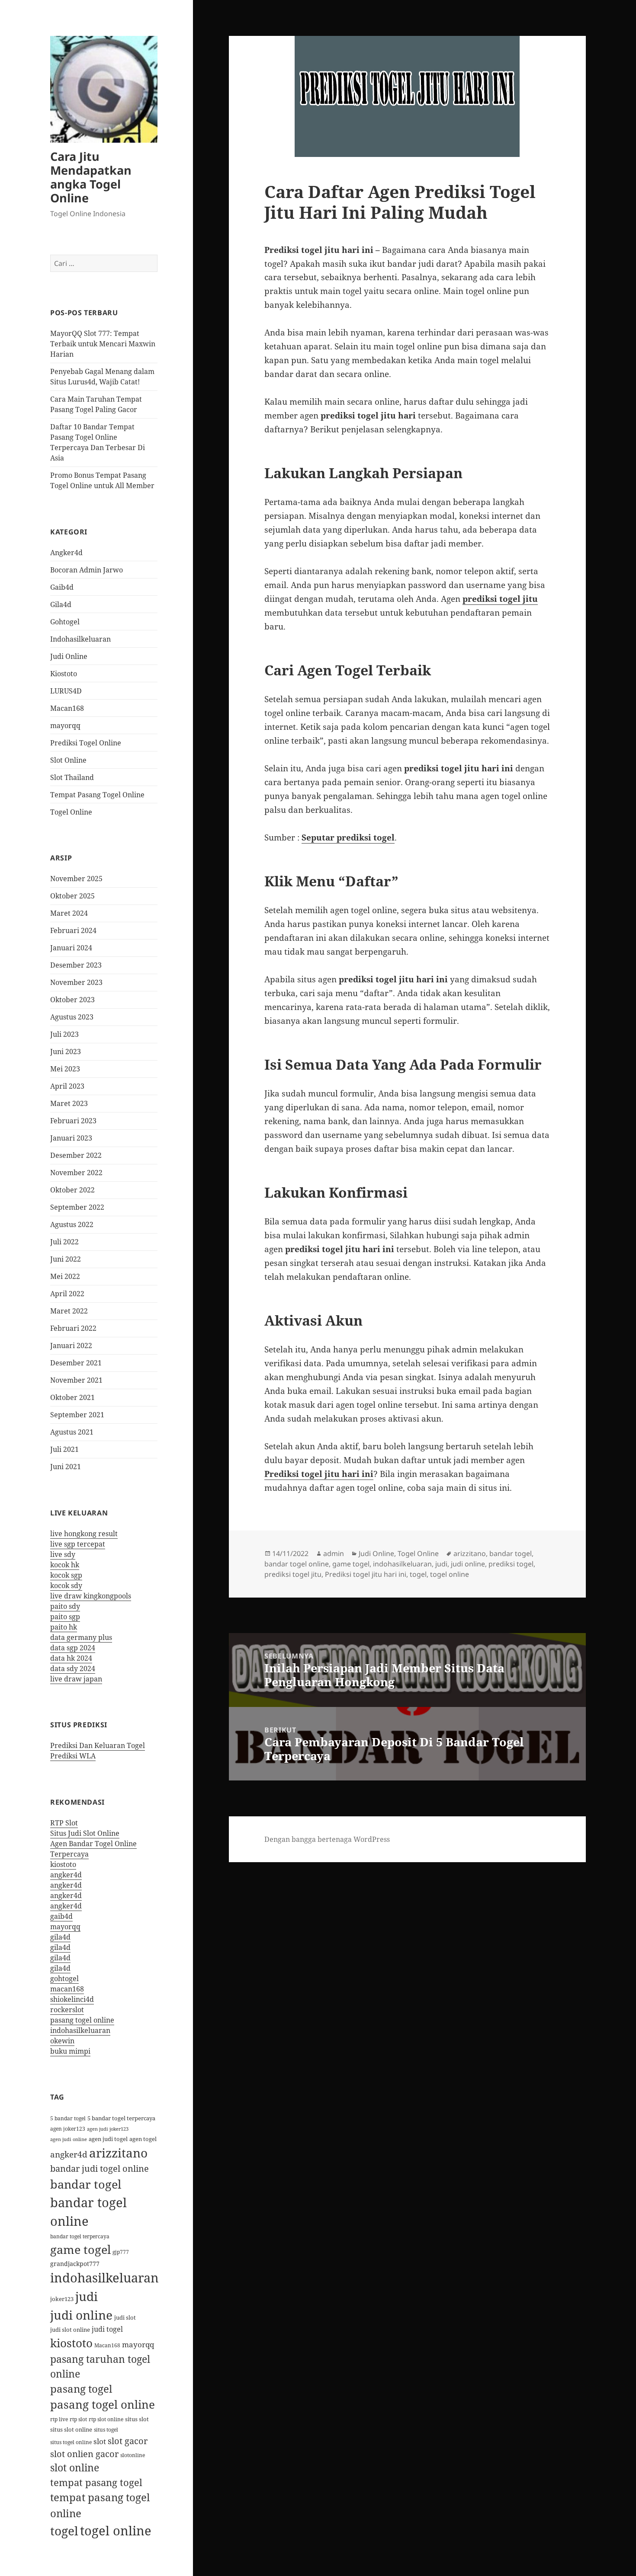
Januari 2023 (71, 1138)
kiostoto (63, 1864)
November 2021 (76, 1380)
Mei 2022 (65, 1276)
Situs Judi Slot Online (85, 1833)
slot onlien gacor (84, 2454)
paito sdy (65, 1606)
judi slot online (70, 2330)
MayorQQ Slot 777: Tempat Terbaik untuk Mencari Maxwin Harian (103, 344)
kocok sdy (66, 1585)
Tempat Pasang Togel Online (97, 795)
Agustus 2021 (72, 1432)
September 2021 (77, 1415)
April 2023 (67, 1086)
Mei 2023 (65, 1069)
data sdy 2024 (73, 1668)
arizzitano (118, 2153)
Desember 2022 (76, 1155)
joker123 (62, 2299)
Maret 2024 (69, 913)
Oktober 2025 (72, 896)
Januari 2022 (71, 1346)
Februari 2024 (73, 930)
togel (64, 2531)
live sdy (63, 1554)
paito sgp (65, 1617)
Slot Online (68, 760)
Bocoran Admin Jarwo (87, 570)
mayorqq (65, 725)
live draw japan (76, 1679)
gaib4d (61, 1916)
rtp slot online (106, 2419)
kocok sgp (66, 1575)
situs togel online (71, 2442)
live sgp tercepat (78, 1544)
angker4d (66, 1875)
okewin (62, 2041)
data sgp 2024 (73, 1648)
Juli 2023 (64, 1034)
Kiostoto (64, 674)
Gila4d (61, 604)
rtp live (59, 2419)
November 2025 (76, 879)
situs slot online (71, 2429)
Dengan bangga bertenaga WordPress (327, 1839)
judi (87, 2296)
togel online (116, 2531)
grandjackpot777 (75, 2264)
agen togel (143, 2139)
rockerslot (67, 2010)
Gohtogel (65, 622)
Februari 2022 (73, 1328)
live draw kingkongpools (91, 1596)
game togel (80, 2249)
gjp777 (121, 2252)
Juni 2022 (66, 1259)
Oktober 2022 (72, 1190)
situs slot (137, 2419)
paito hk (64, 1627)
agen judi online (69, 2139)
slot (100, 2441)
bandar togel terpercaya (80, 2236)
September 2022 (77, 1207)
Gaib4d (62, 587)
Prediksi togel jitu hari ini (319, 1474)
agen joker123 (68, 2129)
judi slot (125, 2317)
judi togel (107, 2329)
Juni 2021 (66, 1467)
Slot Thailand (72, 777)
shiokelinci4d (72, 1999)
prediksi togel (511, 1564)
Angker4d (66, 553)
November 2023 (76, 982)
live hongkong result (84, 1534)
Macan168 (67, 708)
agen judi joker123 (108, 2129)
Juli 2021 (64, 1449)
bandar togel (86, 2184)
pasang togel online (82, 2020)
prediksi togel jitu (500, 599)
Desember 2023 (76, 965)
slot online (75, 2468)
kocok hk (65, 1565)
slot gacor (128, 2441)
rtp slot (78, 2419)
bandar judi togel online (100, 2168)
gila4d (60, 1937)
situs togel (106, 2430)
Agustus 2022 (72, 1224)
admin (334, 1553)
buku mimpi (70, 2051)
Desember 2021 (76, 1363)
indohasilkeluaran (80, 2030)
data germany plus (81, 1637)
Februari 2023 (73, 1121)
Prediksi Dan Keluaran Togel (98, 1745)
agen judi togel (108, 2139)
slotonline (133, 2455)
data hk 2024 (71, 1658)
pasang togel (81, 2389)
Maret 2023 (69, 1103)
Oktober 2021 (72, 1397)
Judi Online (69, 656)
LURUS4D (66, 691)
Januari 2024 (71, 948)
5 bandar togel (68, 2118)
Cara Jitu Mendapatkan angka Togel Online (91, 177)
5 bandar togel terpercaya (121, 2118)
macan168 (67, 1989)
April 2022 (67, 1294)
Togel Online (71, 812)
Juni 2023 (66, 1051)
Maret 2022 (69, 1311)
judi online (81, 2315)
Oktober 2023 (72, 1000)
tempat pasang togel (96, 2482)
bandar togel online (297, 1564)
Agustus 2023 (72, 1017)
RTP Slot (64, 1823)
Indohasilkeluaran (80, 639)
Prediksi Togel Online (86, 743)
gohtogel (64, 1978)
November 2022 (76, 1173)
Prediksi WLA (73, 1756)
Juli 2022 (64, 1242)
